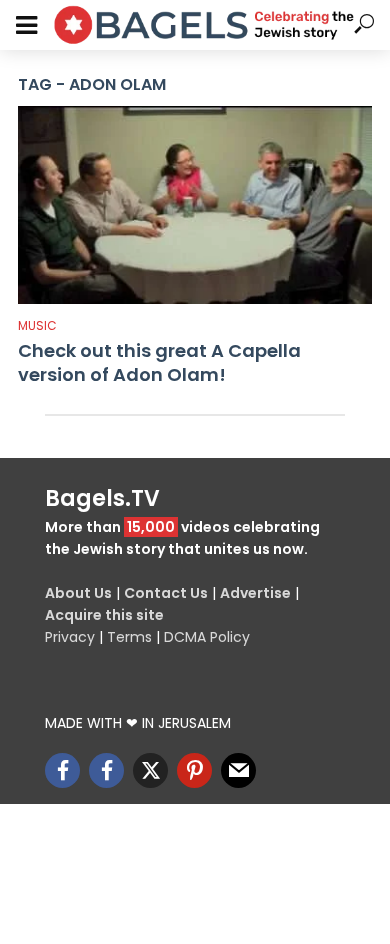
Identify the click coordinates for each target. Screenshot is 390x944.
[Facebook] (62, 770)
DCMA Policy (207, 637)
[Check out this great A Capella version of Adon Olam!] (195, 205)
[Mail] (238, 770)
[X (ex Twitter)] (150, 770)
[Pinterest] (194, 770)
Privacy (70, 637)
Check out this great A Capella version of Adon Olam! (159, 363)
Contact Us (166, 593)
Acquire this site (104, 615)
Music (37, 325)
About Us (78, 593)
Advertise (255, 593)
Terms (129, 637)
